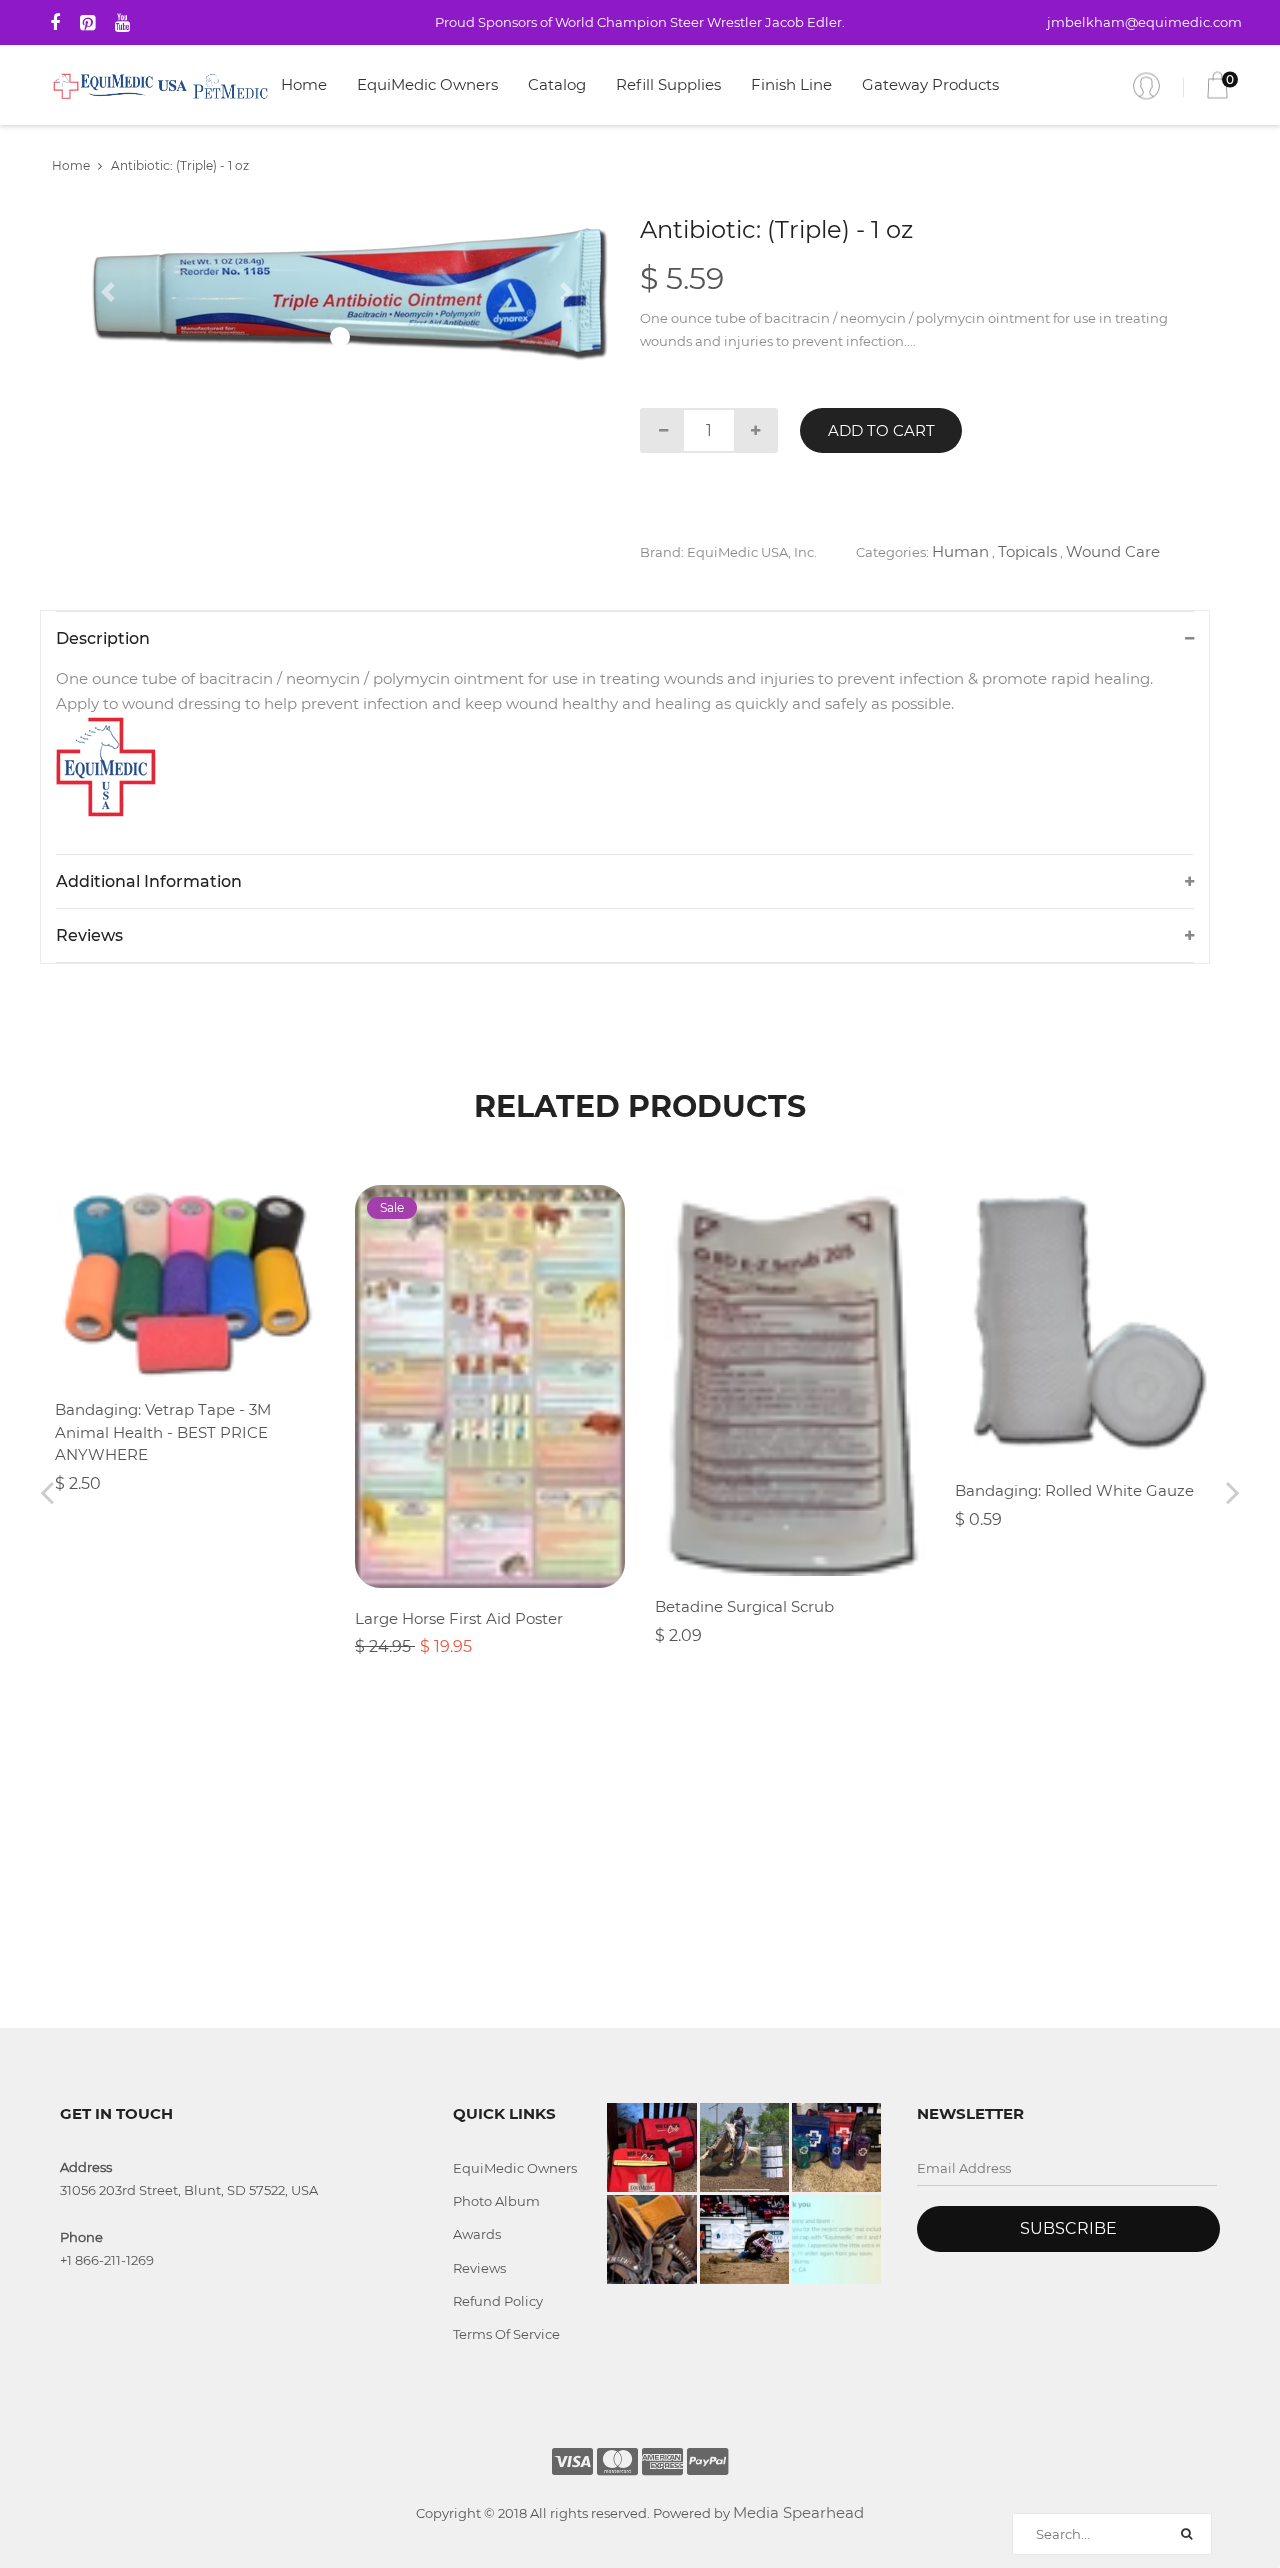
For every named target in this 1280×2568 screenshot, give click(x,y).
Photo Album (496, 2201)
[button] (110, 292)
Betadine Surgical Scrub (744, 1606)
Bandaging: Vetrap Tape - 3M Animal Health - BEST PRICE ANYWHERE (163, 1432)
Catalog (557, 84)
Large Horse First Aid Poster (459, 1618)
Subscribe (1068, 2228)
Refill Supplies (668, 84)
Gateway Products (930, 84)
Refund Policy (498, 2301)
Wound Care (1113, 551)
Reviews (479, 2268)
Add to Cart (881, 430)
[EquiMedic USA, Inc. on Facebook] (55, 23)
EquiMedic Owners (427, 84)
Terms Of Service (506, 2334)
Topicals (1027, 551)
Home (304, 84)
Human (960, 551)
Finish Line (791, 84)
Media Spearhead (798, 2512)
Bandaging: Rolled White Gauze (1074, 1490)
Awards (477, 2234)
